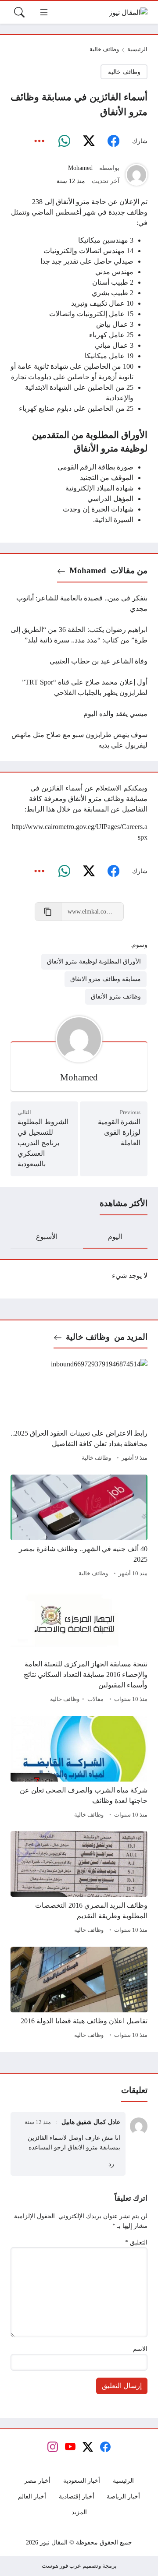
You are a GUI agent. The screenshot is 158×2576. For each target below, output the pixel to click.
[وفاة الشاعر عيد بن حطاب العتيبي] (79, 661)
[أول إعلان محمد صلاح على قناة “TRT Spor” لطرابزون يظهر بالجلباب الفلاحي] (79, 688)
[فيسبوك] (113, 141)
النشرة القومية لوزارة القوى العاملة (119, 1132)
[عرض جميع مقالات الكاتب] (136, 175)
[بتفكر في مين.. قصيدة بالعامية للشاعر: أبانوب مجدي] (79, 603)
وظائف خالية (104, 49)
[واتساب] (64, 141)
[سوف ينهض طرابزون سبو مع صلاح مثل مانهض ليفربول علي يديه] (79, 740)
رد (111, 2164)
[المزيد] (39, 141)
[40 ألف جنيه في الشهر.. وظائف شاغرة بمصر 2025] (79, 1527)
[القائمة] (44, 12)
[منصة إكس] (89, 141)
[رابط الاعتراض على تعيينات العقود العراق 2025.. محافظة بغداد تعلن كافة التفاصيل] (79, 1412)
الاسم (140, 2349)
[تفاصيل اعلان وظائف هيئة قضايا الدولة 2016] (79, 1994)
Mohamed (80, 168)
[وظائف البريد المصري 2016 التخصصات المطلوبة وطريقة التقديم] (79, 1884)
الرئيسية (137, 49)
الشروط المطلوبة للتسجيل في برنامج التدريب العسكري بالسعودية (43, 1143)
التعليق (136, 2242)
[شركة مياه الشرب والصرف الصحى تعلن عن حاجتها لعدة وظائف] (79, 1768)
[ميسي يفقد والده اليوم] (79, 714)
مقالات (95, 1699)
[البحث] (19, 12)
